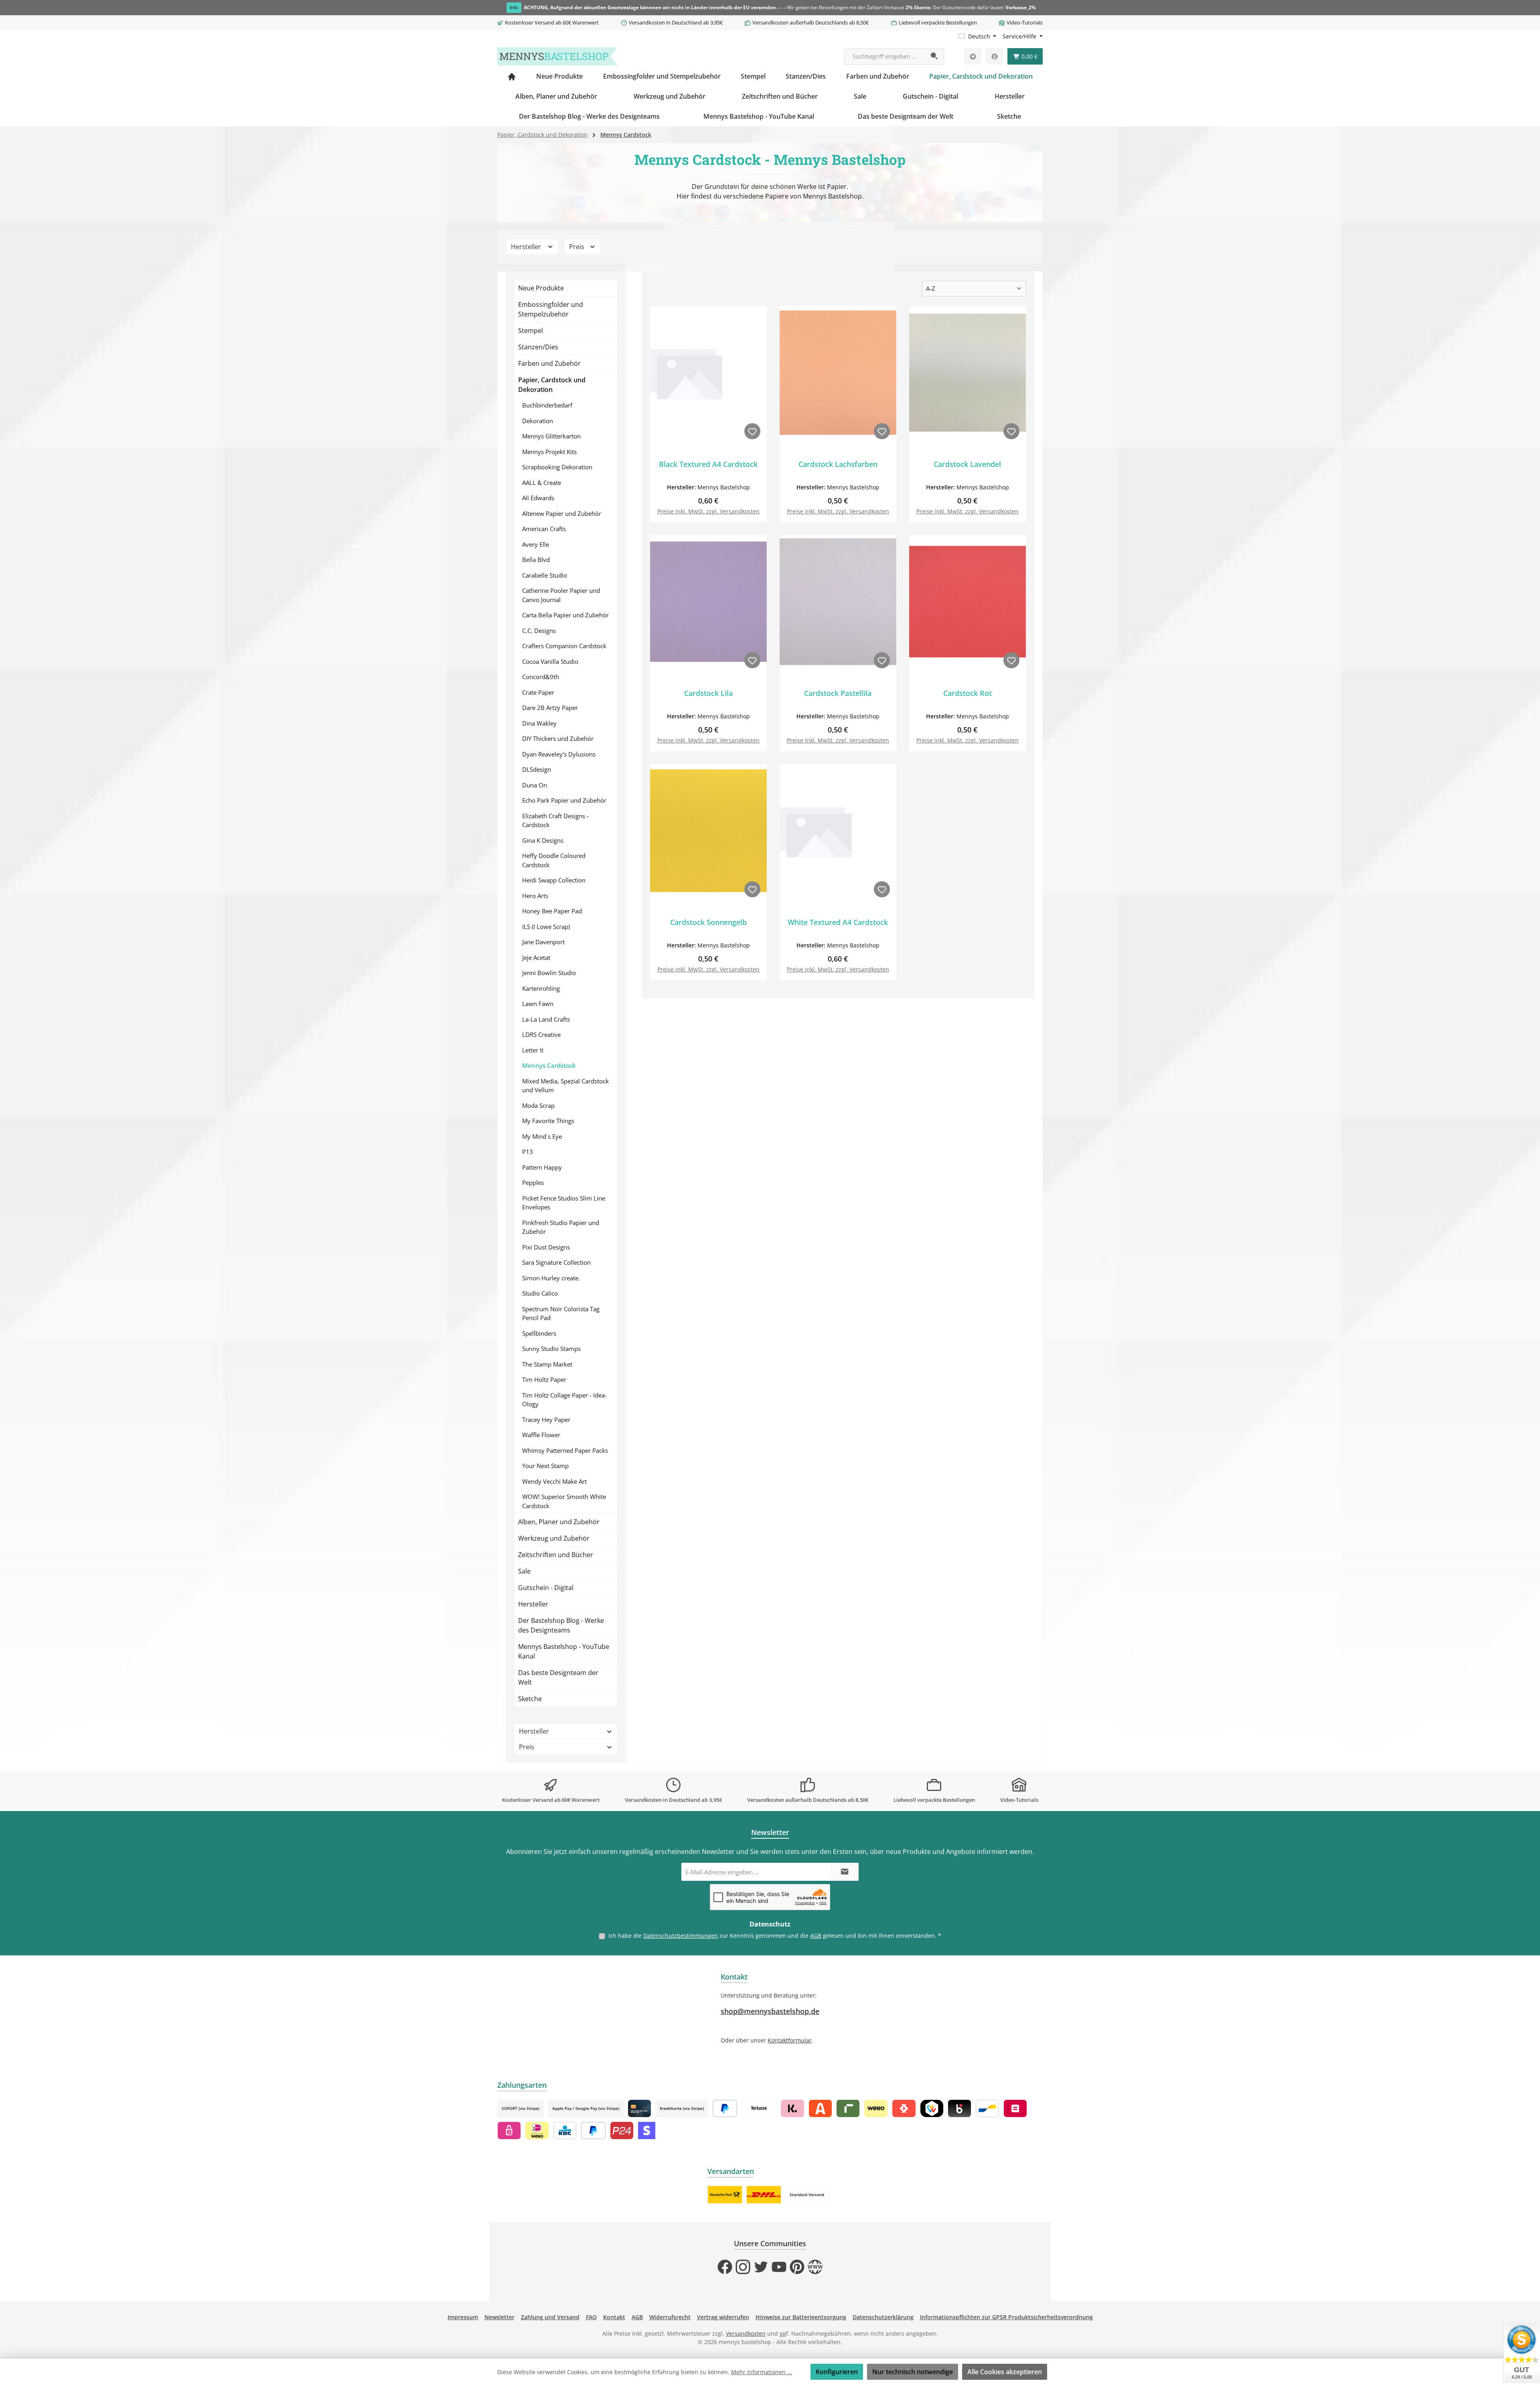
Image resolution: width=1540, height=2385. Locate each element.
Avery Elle (536, 544)
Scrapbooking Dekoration (557, 467)
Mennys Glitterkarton (551, 436)
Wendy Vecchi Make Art (554, 1481)
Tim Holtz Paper (544, 1379)
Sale (524, 1571)
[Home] (512, 76)
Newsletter (499, 2317)
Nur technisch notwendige (913, 2372)
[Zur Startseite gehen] (557, 56)
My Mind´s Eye (542, 1136)
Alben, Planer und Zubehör (559, 1522)
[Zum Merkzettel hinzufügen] (752, 431)
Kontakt (614, 2317)
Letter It (533, 1050)
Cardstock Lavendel (967, 464)
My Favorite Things (548, 1121)
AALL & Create (542, 483)
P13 (528, 1152)
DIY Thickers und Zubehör (558, 738)
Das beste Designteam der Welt (558, 1677)
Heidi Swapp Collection (554, 880)
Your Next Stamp (545, 1466)
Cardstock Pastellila (838, 693)
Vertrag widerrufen (723, 2317)
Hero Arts (535, 896)
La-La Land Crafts (546, 1019)
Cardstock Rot (968, 693)
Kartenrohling (541, 988)
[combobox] (885, 57)
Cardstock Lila (708, 693)
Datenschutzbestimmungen (681, 1936)
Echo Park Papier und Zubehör (564, 800)
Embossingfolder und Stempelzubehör (551, 309)
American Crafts (544, 529)
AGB (816, 1936)
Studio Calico (540, 1293)
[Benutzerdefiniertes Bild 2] (764, 2195)
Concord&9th (541, 677)
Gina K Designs (543, 840)
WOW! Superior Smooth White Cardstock (564, 1501)
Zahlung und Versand (550, 2317)
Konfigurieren (837, 2372)
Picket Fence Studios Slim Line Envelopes (564, 1203)
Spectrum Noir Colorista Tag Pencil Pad (561, 1313)
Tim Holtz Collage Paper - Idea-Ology (564, 1400)
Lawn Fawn (538, 1004)
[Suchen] (935, 57)
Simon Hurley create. (551, 1278)
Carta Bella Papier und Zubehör (565, 615)
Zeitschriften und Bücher (556, 1555)
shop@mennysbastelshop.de (770, 2011)
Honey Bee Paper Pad (552, 911)
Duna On (535, 785)
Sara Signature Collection (556, 1262)
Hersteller (527, 247)
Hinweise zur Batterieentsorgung (801, 2317)
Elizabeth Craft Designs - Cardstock (555, 820)
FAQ (591, 2317)
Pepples (533, 1182)
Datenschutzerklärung (883, 2317)
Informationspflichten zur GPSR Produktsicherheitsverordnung (1006, 2317)
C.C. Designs (539, 631)
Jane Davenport (543, 942)
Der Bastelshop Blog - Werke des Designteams (561, 1625)
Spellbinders (539, 1333)
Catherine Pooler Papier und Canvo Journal (561, 595)
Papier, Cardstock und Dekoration (552, 385)
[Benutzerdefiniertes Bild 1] (725, 2195)
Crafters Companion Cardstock (564, 646)
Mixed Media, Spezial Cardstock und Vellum (565, 1086)
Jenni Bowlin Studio (549, 973)
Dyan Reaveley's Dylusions (559, 754)
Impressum (463, 2317)
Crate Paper (538, 692)
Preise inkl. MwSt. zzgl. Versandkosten (708, 511)
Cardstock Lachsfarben (838, 464)
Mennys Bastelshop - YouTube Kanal (564, 1651)
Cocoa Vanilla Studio (550, 661)
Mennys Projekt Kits (549, 452)
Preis (577, 247)
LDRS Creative (541, 1034)
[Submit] (845, 1872)
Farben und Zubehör (549, 363)
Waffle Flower (541, 1435)
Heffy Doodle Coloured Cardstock (554, 860)
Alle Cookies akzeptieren (1005, 2372)
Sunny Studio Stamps (551, 1349)
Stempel (531, 331)
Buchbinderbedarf (547, 405)
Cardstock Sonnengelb (708, 922)
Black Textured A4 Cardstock (708, 464)
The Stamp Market (547, 1364)
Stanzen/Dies (538, 347)
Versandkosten (746, 2333)
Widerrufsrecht (670, 2317)
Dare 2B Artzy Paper (550, 708)
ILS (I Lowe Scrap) (546, 927)
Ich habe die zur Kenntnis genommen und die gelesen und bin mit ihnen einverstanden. (775, 1936)
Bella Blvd (536, 560)
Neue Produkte (541, 288)
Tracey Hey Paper (546, 1420)
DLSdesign (537, 769)
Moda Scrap (538, 1105)
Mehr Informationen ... (762, 2372)
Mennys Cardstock (549, 1065)
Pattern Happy (542, 1167)
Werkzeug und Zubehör (554, 1538)
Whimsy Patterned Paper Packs (565, 1450)
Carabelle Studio (545, 575)
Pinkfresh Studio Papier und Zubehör (561, 1227)
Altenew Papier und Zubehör (562, 513)
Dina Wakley (539, 723)
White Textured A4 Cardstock (838, 922)
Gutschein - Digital (546, 1588)
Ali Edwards (538, 498)
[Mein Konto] (995, 56)
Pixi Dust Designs (546, 1247)
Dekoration (538, 421)
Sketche (530, 1699)
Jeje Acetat (536, 957)
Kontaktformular (790, 2040)
